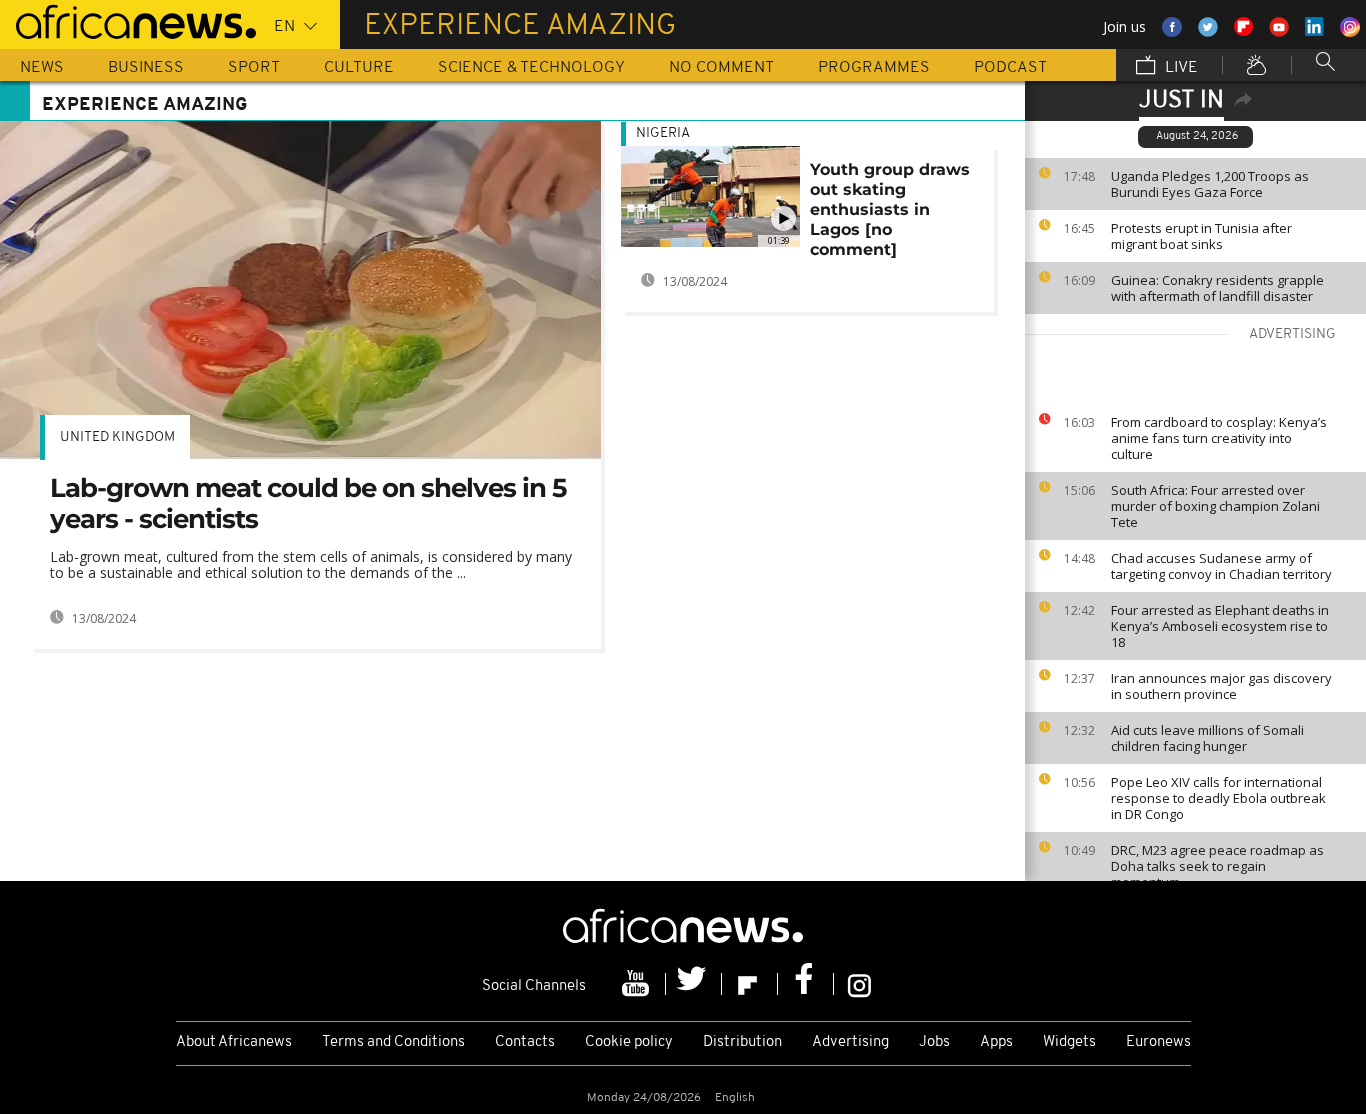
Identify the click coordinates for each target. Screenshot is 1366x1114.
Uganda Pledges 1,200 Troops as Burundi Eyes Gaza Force (1210, 184)
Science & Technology (531, 68)
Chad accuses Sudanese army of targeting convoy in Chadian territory (1221, 566)
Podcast (1010, 68)
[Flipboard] (750, 984)
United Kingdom (117, 437)
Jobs (934, 1042)
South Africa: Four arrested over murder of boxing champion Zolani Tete (1215, 506)
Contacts (525, 1042)
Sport (254, 68)
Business (146, 68)
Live (1179, 68)
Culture (359, 68)
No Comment (721, 68)
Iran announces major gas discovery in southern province (1221, 686)
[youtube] (638, 984)
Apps (996, 1042)
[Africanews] (128, 20)
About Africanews (234, 1042)
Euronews (1158, 1042)
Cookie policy (629, 1042)
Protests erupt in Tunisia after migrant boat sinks (1201, 236)
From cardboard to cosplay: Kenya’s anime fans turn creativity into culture (1219, 438)
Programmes (874, 68)
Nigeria (663, 133)
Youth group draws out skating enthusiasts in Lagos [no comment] (890, 209)
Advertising (850, 1042)
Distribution (742, 1042)
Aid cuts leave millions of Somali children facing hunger (1207, 738)
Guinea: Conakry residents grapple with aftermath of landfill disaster (1217, 288)
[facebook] (806, 984)
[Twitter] (694, 984)
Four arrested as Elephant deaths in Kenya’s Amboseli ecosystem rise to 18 (1220, 626)
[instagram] (859, 984)
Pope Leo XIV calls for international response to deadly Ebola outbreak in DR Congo (1218, 798)
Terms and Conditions (393, 1042)
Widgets (1069, 1042)
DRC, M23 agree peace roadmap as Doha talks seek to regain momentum (1217, 866)
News (42, 68)
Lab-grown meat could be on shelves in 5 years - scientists (308, 503)
